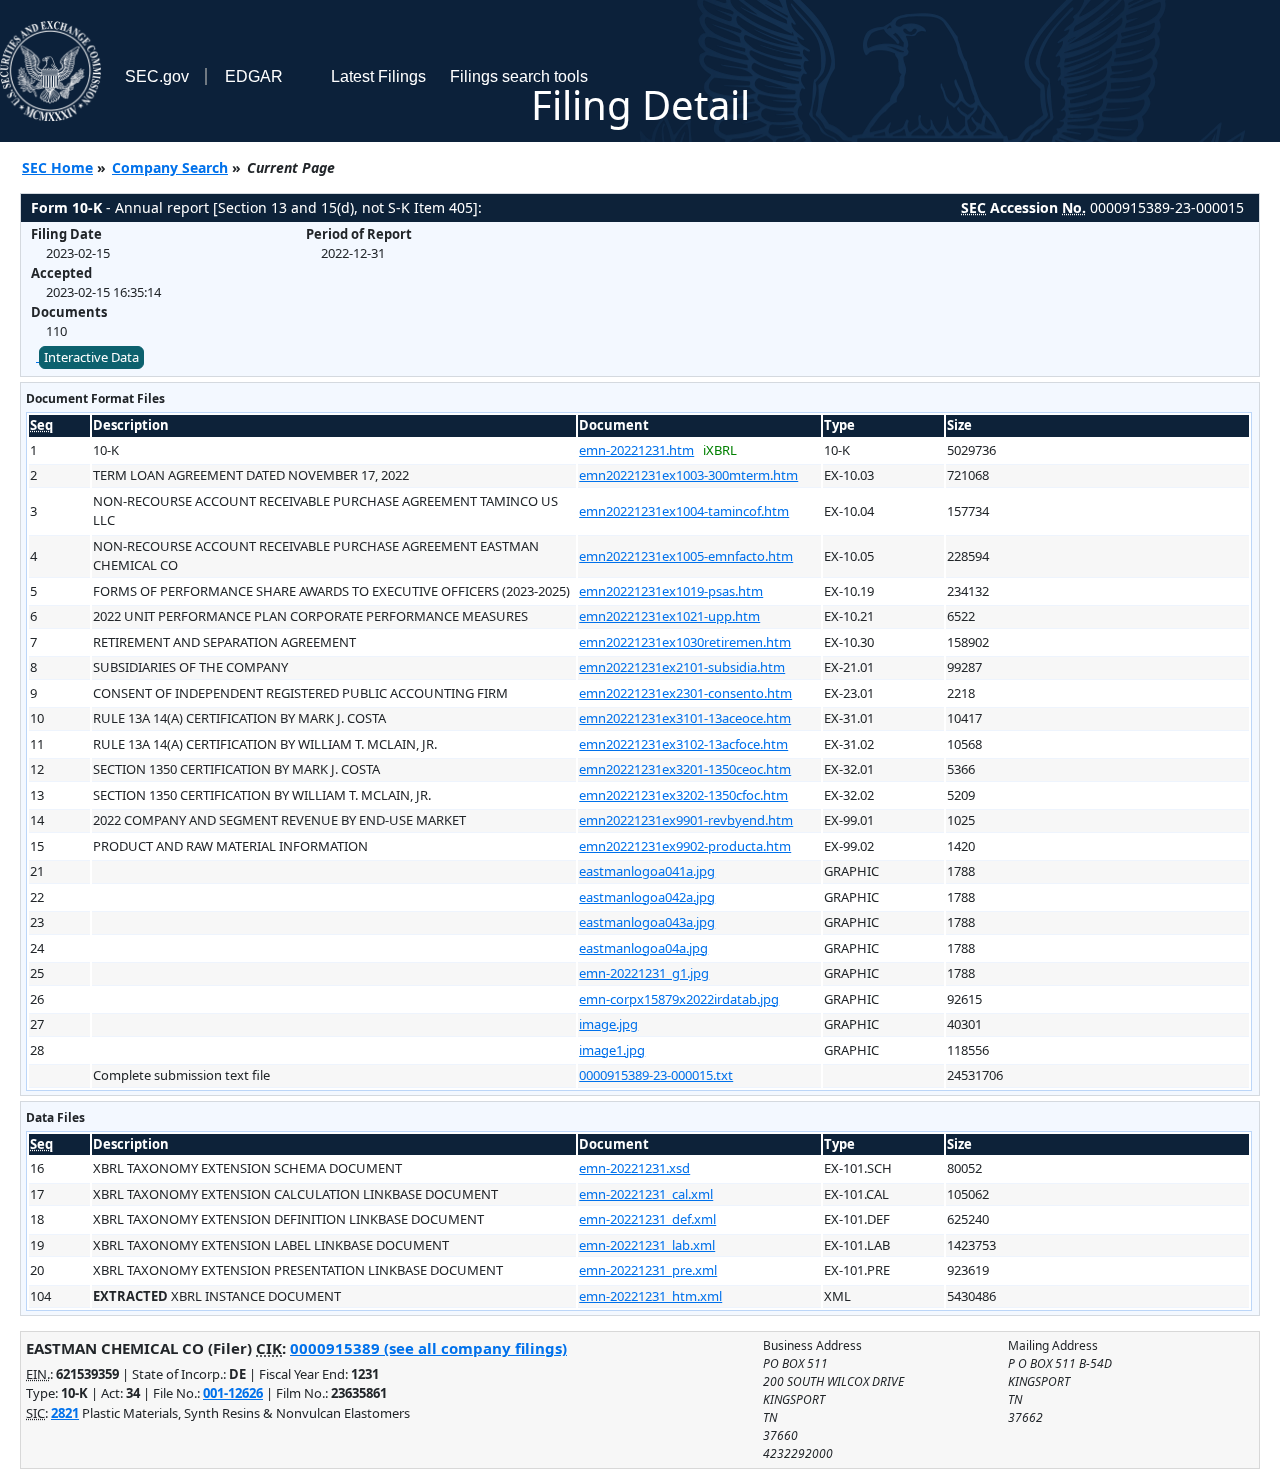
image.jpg (608, 1024)
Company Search (170, 167)
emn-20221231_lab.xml (647, 1245)
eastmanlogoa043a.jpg (647, 922)
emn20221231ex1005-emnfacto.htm (686, 556)
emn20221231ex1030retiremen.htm (685, 642)
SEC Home (57, 167)
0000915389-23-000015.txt (656, 1075)
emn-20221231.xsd (634, 1168)
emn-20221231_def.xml (647, 1219)
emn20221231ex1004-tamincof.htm (684, 511)
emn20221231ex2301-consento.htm (685, 693)
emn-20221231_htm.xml (650, 1296)
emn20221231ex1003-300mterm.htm (688, 475)
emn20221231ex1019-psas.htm (671, 591)
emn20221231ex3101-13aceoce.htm (685, 718)
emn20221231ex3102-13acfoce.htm (683, 744)
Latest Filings (378, 76)
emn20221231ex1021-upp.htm (669, 616)
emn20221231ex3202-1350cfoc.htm (683, 795)
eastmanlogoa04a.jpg (643, 948)
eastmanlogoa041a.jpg (647, 871)
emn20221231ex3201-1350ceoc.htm (685, 769)
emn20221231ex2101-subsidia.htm (682, 667)
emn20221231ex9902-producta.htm (685, 846)
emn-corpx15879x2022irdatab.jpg (679, 999)
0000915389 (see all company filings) (428, 1348)
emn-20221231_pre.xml (648, 1270)
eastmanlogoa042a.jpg (647, 897)
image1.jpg (612, 1050)
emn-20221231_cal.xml (646, 1194)
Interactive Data (91, 357)
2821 (65, 1413)
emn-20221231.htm (636, 450)
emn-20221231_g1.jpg (644, 973)
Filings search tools (519, 76)
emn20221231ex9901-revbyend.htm (686, 820)
